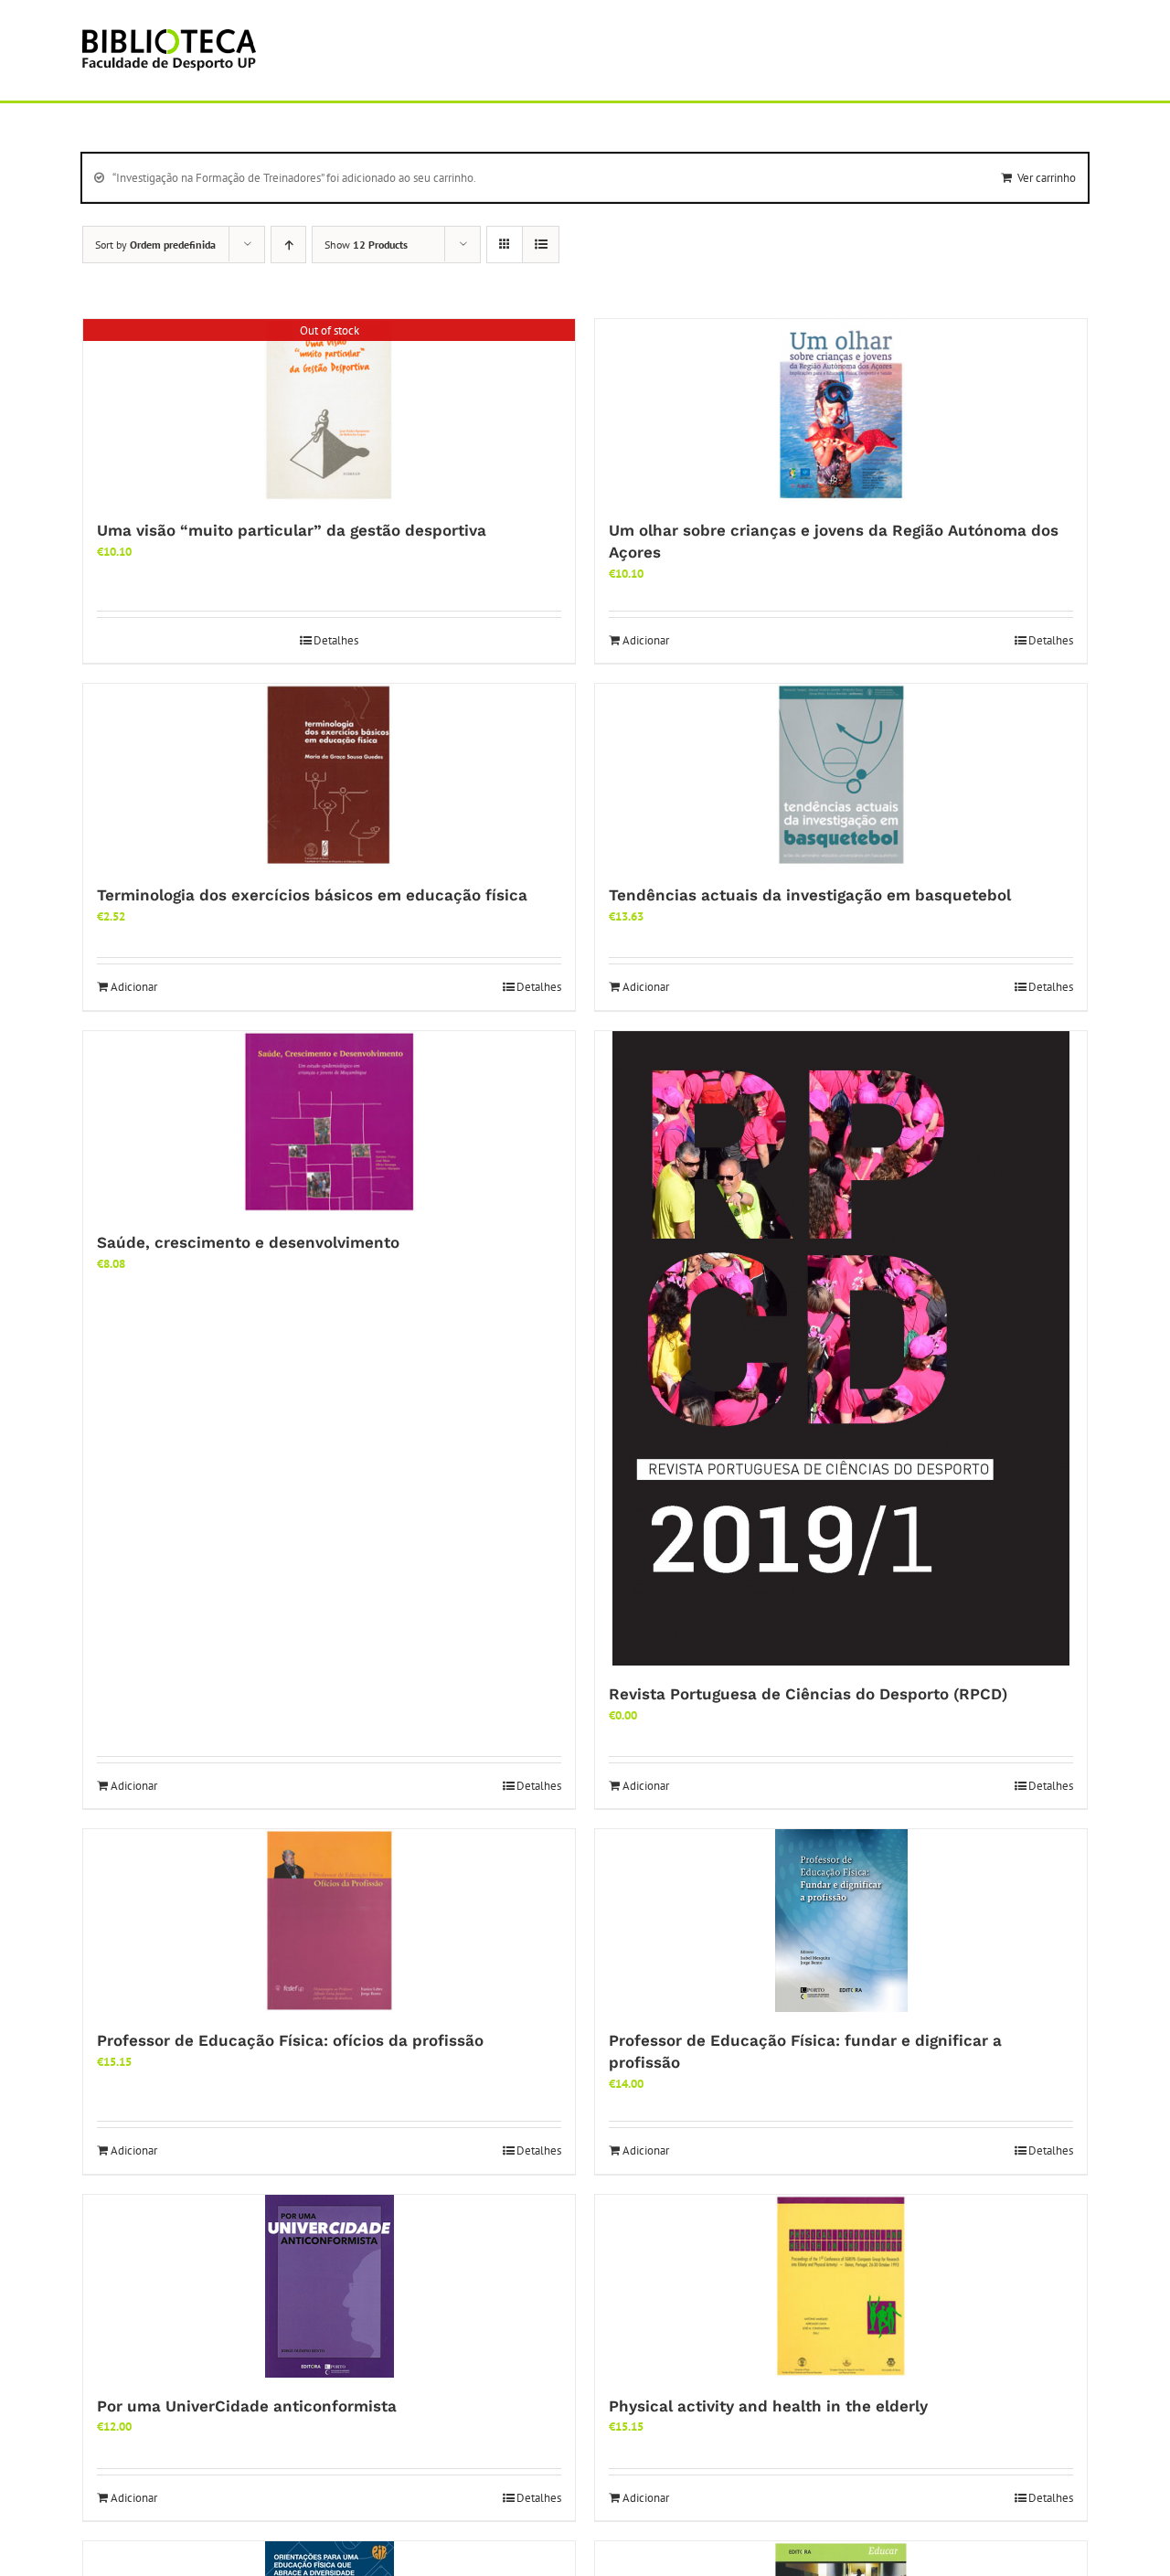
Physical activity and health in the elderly (768, 2406)
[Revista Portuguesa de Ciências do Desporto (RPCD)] (841, 1348)
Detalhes (336, 640)
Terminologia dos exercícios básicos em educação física (312, 895)
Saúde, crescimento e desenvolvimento (248, 1242)
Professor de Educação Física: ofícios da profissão (290, 2040)
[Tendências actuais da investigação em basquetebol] (841, 775)
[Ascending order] (288, 245)
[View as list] (541, 245)
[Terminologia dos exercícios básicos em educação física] (329, 775)
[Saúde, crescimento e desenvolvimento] (329, 1123)
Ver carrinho (1047, 178)
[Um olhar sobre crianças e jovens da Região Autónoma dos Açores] (841, 410)
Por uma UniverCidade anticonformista (247, 2406)
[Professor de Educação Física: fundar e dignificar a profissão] (841, 1921)
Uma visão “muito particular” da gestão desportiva (292, 530)
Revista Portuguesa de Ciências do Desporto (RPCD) (808, 1694)
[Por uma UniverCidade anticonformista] (329, 2286)
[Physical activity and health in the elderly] (841, 2286)
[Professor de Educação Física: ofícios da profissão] (329, 1921)
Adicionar (646, 640)
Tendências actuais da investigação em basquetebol (810, 895)
